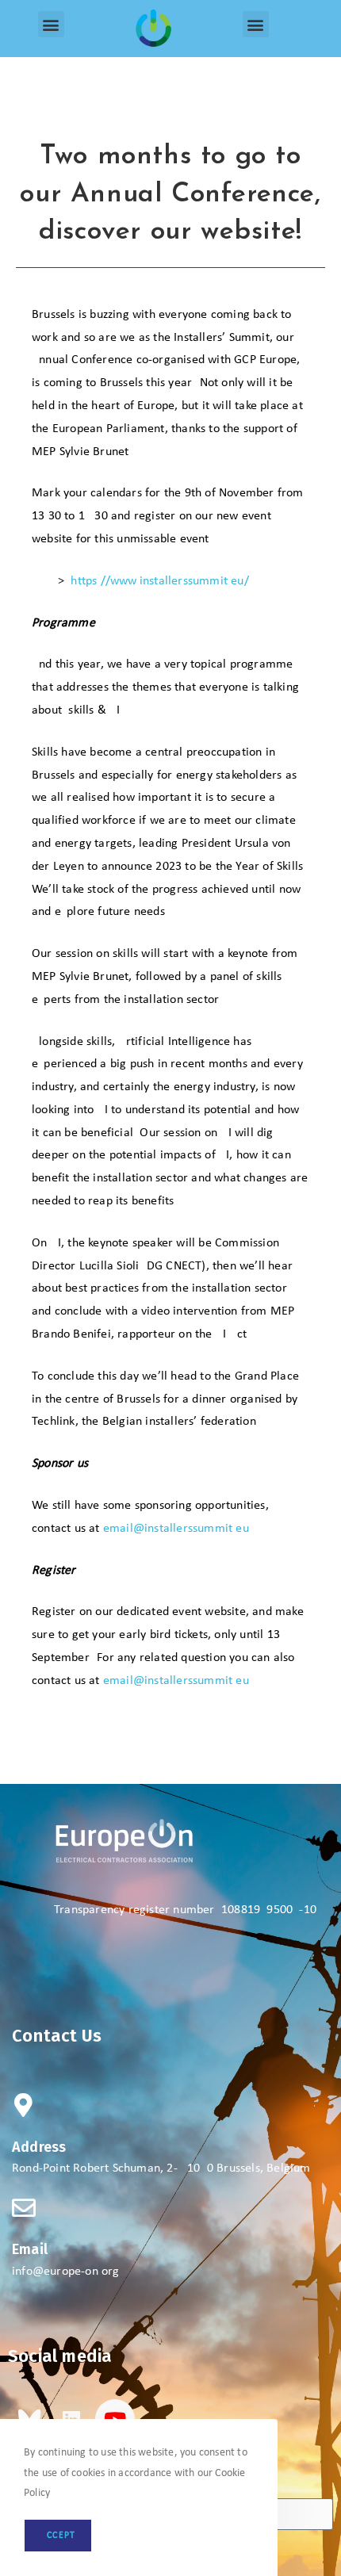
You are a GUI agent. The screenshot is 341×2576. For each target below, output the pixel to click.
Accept (58, 2536)
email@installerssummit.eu (176, 1529)
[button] (51, 24)
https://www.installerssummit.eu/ (159, 581)
